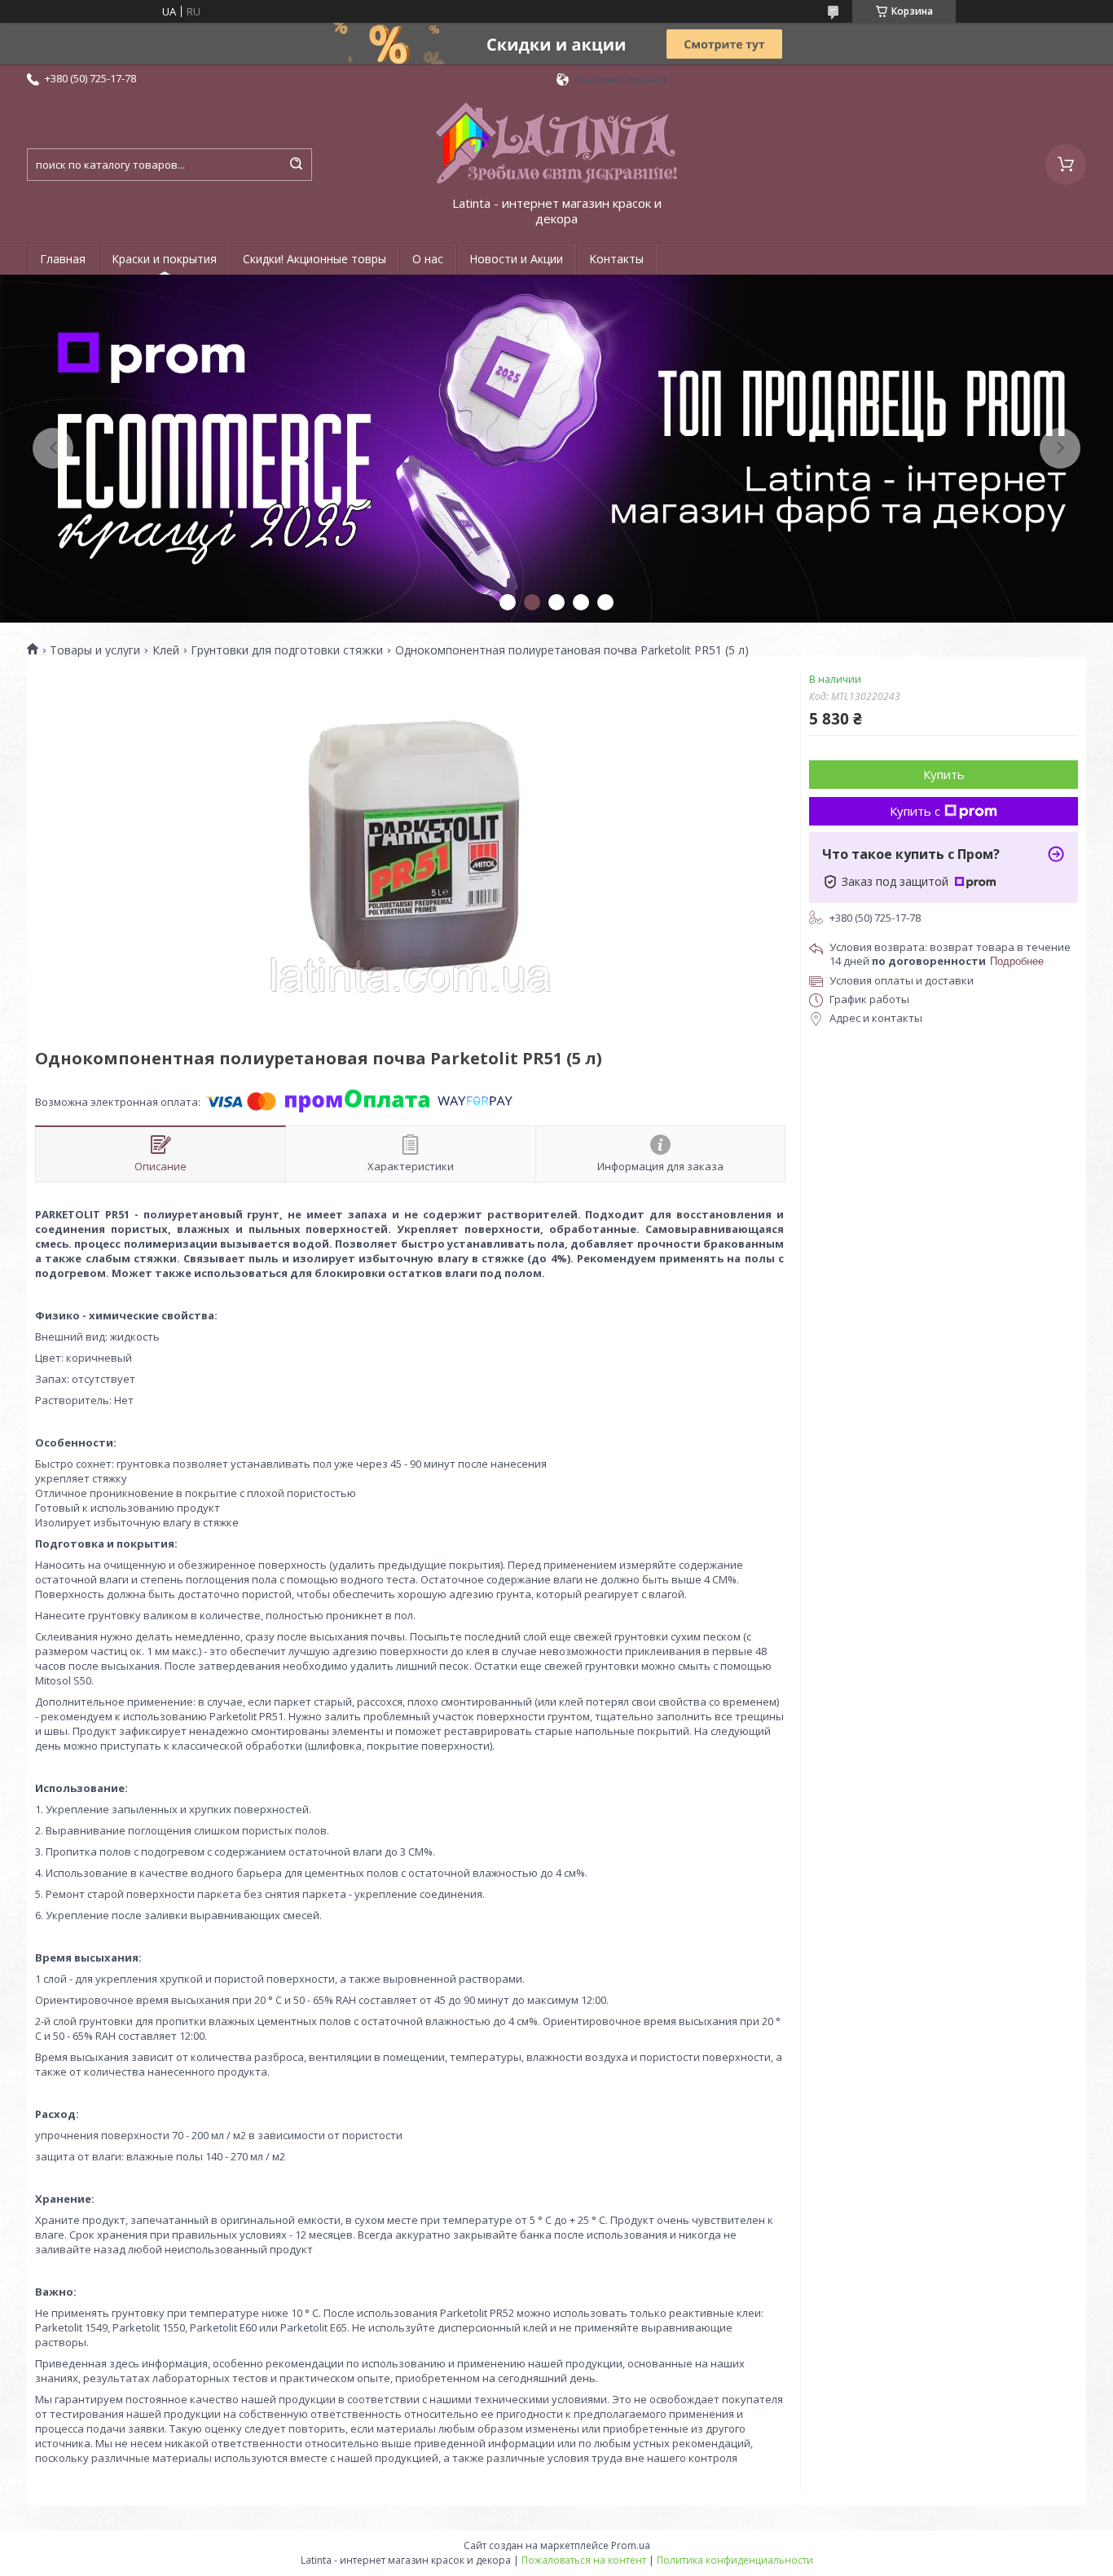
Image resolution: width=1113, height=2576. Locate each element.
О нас (428, 259)
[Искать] (296, 165)
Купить (944, 774)
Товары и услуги (95, 650)
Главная (63, 259)
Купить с (915, 811)
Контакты (616, 259)
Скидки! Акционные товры (315, 259)
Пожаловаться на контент (584, 2560)
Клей (166, 650)
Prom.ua (631, 2545)
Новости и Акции (516, 259)
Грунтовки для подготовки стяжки (287, 650)
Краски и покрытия (164, 259)
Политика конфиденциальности (735, 2560)
